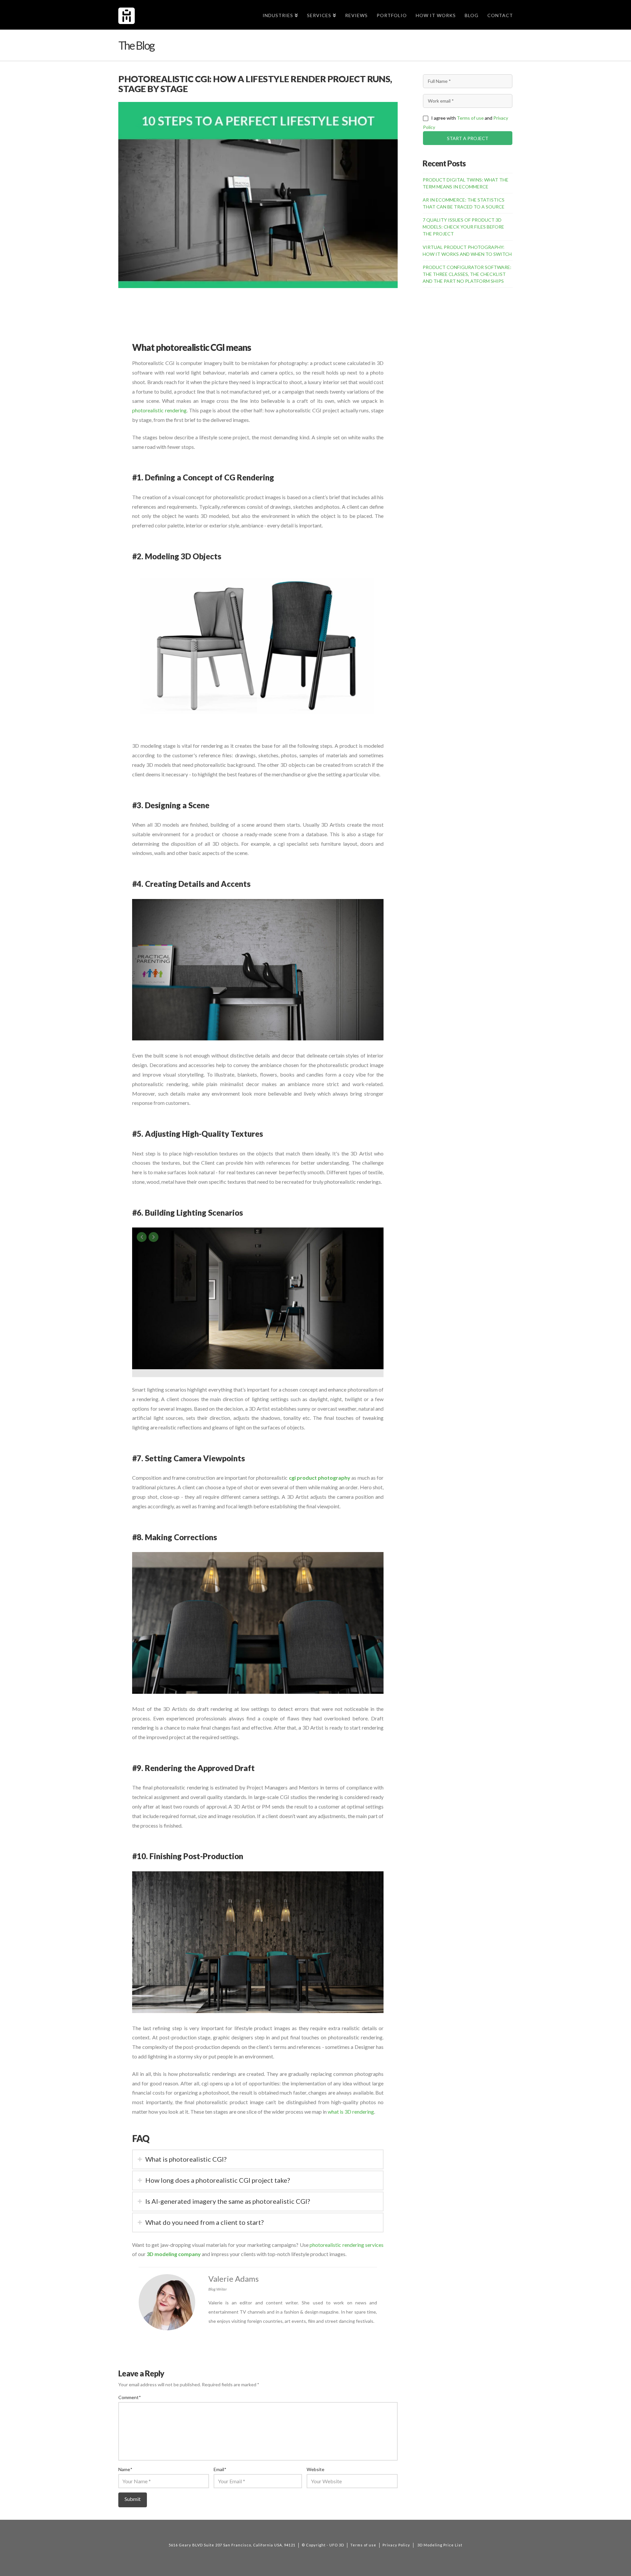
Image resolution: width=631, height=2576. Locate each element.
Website (315, 2469)
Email (220, 2469)
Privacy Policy (396, 2545)
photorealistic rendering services (347, 2245)
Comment (129, 2397)
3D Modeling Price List (440, 2545)
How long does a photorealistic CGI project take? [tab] (218, 2180)
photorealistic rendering (159, 410)
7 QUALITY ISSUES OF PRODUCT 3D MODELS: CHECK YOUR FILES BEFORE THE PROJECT (463, 227)
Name (125, 2469)
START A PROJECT (468, 138)
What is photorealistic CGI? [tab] (186, 2159)
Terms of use (470, 118)
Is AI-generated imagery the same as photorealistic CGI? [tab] (228, 2201)
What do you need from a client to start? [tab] (204, 2222)
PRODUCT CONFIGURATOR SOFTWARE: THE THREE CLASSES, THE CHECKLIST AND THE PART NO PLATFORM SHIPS (467, 274)
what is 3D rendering (351, 2112)
